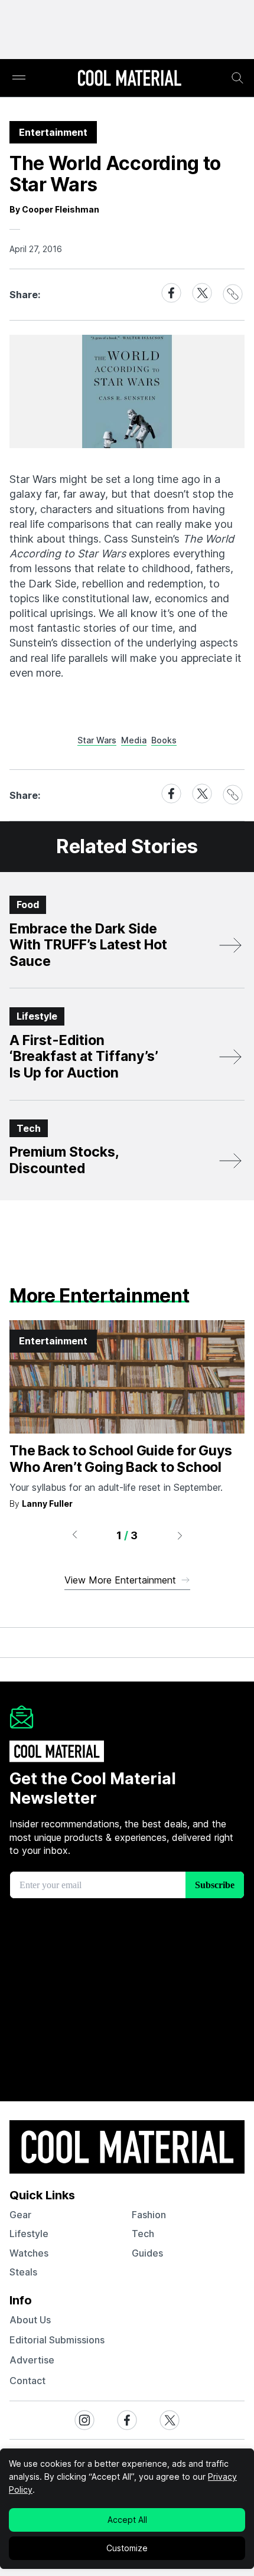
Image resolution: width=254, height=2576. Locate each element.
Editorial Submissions (57, 2340)
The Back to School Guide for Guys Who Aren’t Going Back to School (121, 1459)
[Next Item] (180, 1535)
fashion (149, 2215)
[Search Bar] (237, 78)
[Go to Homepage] (129, 79)
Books (164, 740)
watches (29, 2253)
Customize (127, 2548)
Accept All (127, 2520)
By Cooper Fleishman (54, 209)
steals (23, 2272)
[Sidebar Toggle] (19, 78)
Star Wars (97, 740)
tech (143, 2234)
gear (20, 2215)
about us (30, 2320)
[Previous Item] (74, 1535)
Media (134, 740)
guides (147, 2253)
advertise (32, 2360)
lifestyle (29, 2234)
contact (27, 2381)
